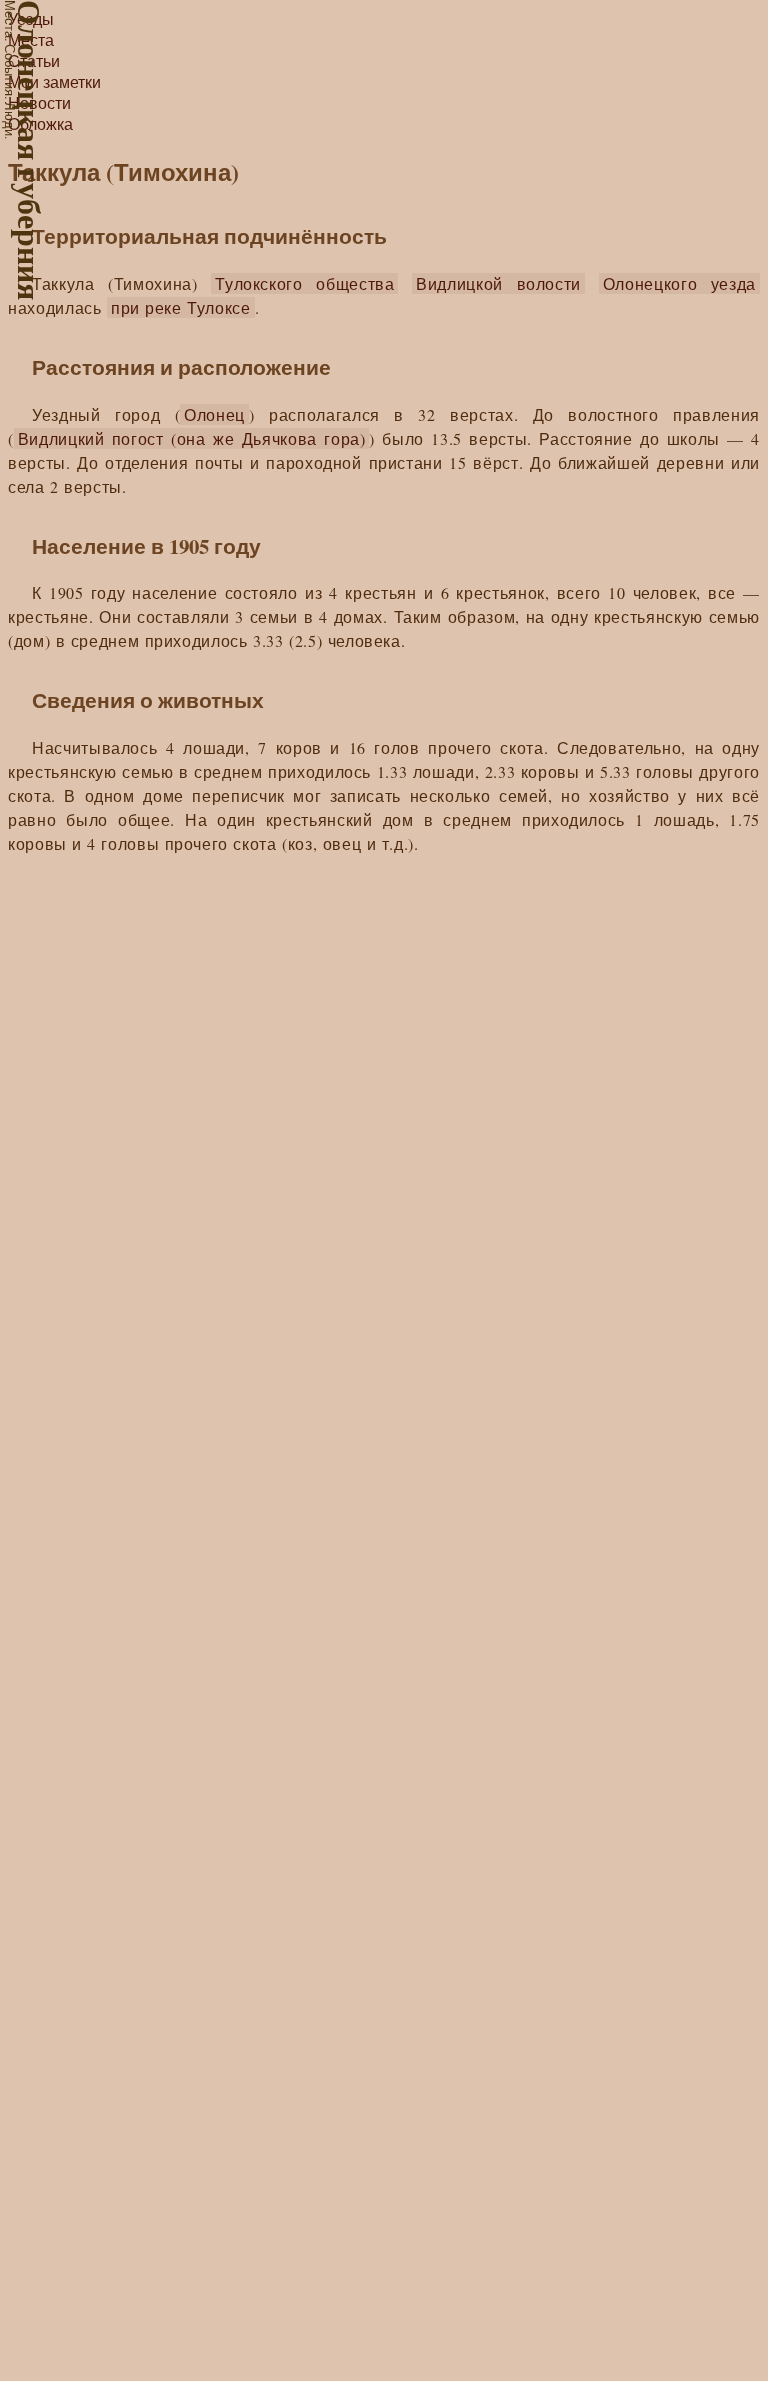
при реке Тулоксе (181, 307)
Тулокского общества (304, 283)
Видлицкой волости (498, 283)
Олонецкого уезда (679, 283)
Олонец (214, 414)
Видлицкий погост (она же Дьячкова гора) (192, 438)
